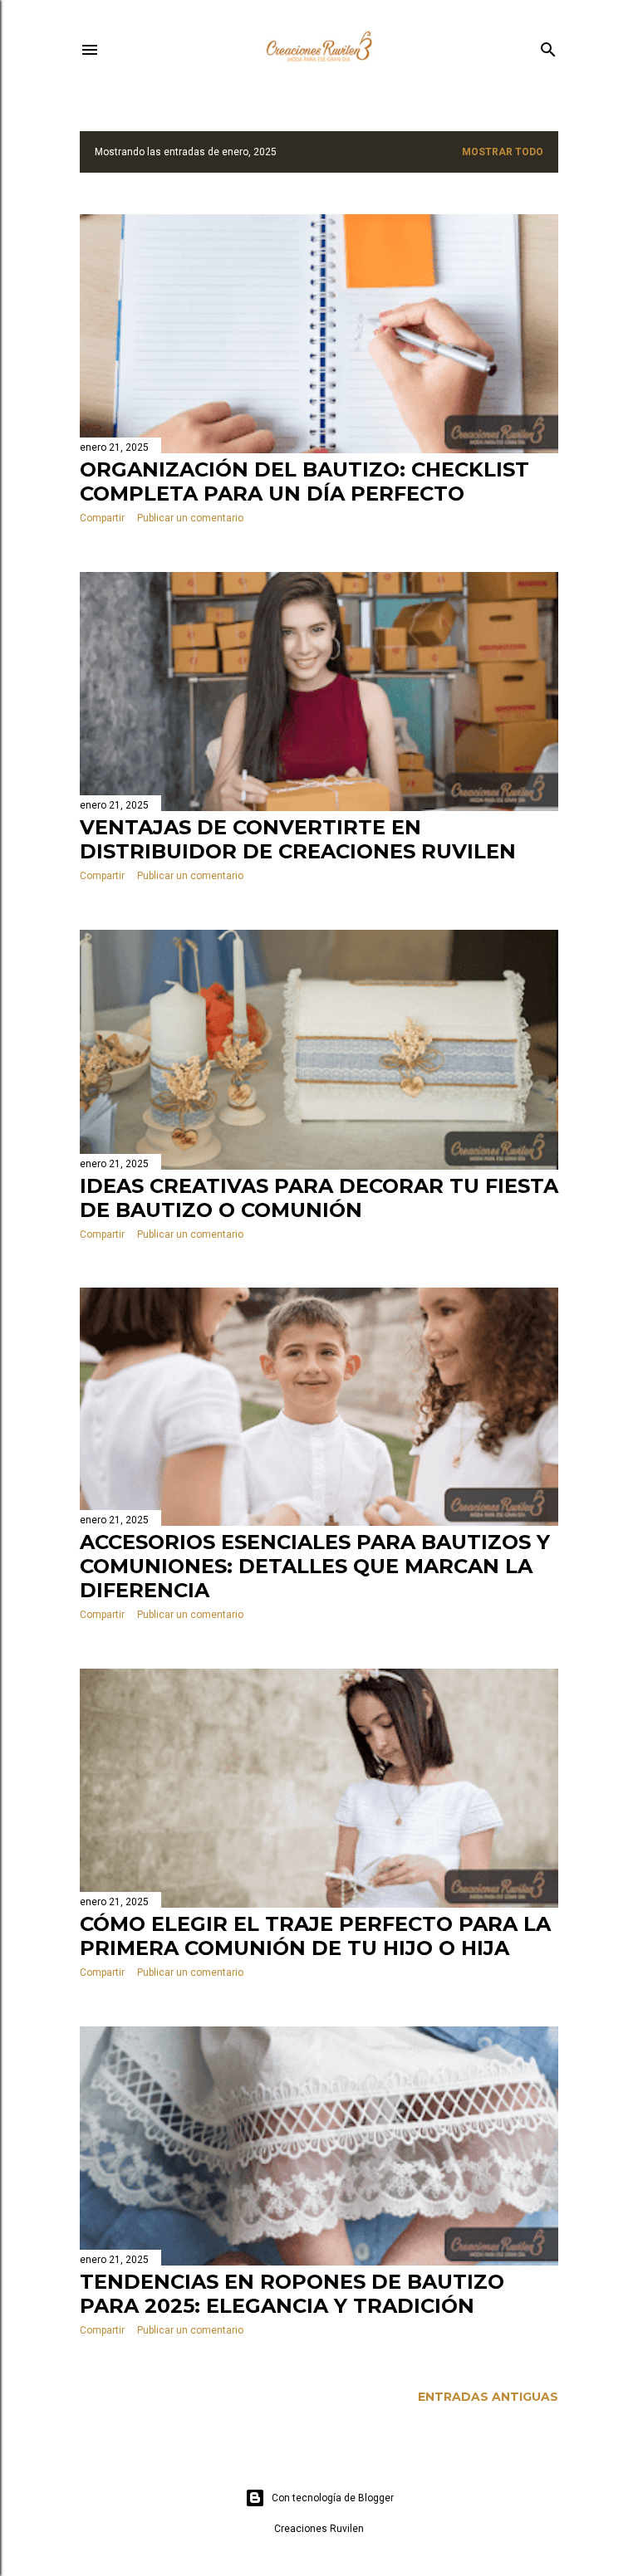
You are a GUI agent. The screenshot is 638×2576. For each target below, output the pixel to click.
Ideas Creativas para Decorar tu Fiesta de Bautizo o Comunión (319, 1198)
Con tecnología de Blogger (333, 2498)
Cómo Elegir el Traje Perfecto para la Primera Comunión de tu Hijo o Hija (315, 1936)
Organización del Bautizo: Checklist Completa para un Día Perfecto (304, 481)
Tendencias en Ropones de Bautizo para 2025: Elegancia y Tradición (292, 2294)
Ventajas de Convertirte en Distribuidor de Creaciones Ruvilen (298, 839)
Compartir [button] (102, 518)
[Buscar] (548, 46)
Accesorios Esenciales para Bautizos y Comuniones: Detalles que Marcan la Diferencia (315, 1566)
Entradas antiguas (488, 2397)
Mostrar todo (503, 152)
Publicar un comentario (190, 518)
